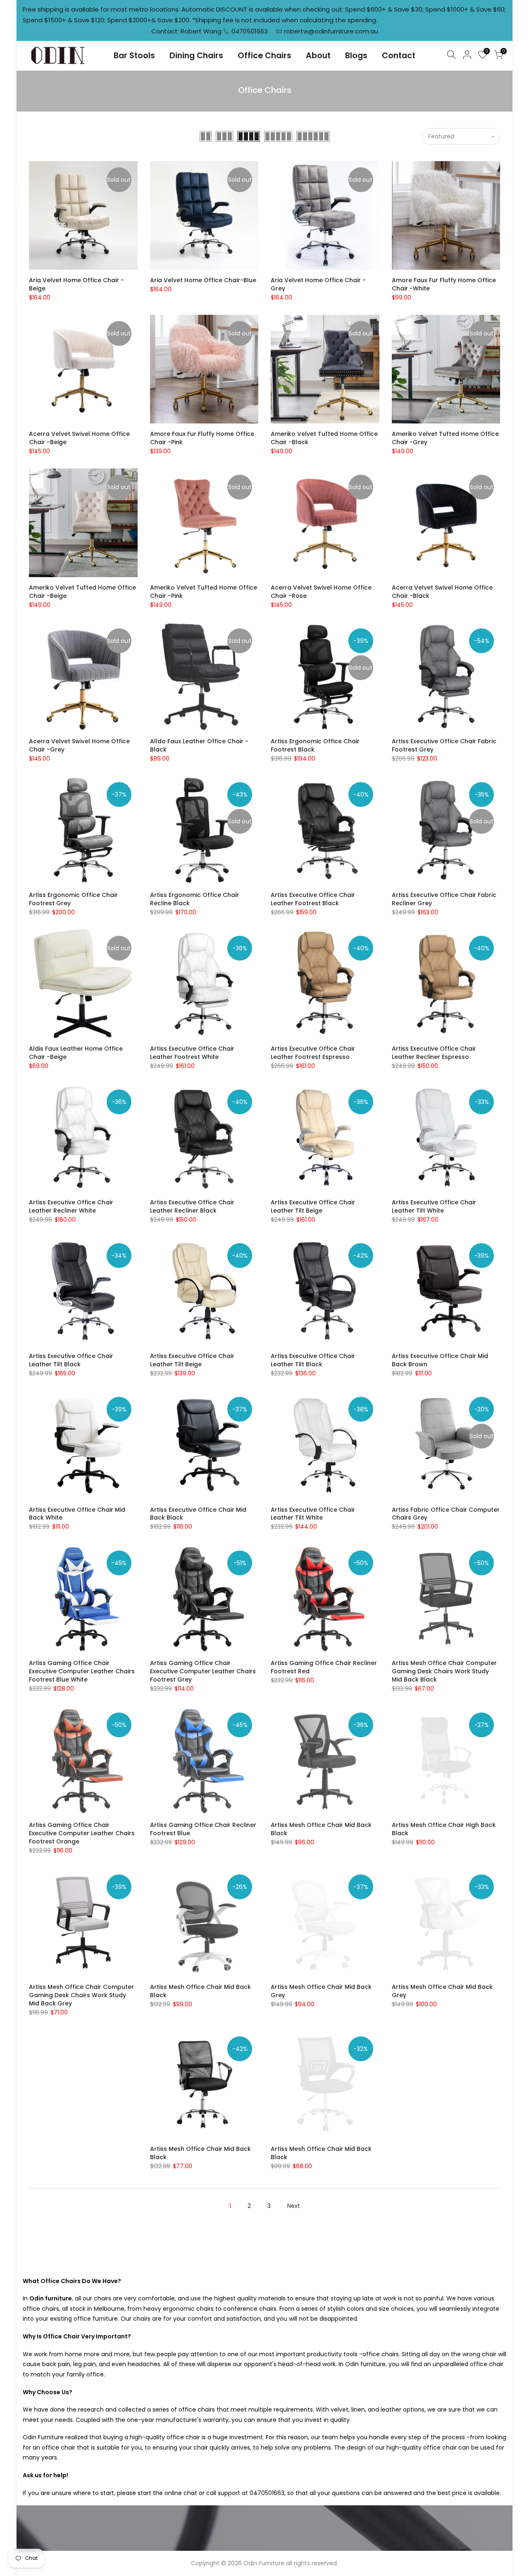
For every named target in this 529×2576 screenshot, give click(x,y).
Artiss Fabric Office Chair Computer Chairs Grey (446, 1514)
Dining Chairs (196, 56)
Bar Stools (134, 56)
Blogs (356, 56)
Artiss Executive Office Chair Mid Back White (77, 1514)
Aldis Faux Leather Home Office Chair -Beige (76, 1053)
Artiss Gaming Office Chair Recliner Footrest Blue (203, 1829)
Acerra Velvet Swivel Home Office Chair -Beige (79, 438)
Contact (399, 56)
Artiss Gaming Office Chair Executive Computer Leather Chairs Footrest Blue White (82, 1671)
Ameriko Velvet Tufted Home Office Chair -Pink (204, 592)
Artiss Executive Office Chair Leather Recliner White (71, 1206)
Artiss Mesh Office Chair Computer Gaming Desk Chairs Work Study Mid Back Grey (81, 1995)
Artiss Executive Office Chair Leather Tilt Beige (313, 1206)
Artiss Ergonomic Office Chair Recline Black (194, 899)
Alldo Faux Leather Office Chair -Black (199, 745)
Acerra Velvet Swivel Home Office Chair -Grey (79, 745)
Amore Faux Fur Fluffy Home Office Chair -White (444, 284)
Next (294, 2206)
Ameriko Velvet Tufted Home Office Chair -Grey (445, 438)
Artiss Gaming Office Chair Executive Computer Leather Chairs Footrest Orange (82, 1833)
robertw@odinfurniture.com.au (331, 31)
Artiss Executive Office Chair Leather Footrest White (192, 1053)
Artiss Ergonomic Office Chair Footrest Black (315, 745)
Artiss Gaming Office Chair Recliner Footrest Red (324, 1667)
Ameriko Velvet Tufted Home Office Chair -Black (324, 438)
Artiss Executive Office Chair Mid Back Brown (440, 1360)
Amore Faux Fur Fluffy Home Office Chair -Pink (202, 438)
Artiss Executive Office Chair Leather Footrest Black (313, 899)
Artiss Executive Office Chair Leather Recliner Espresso (434, 1053)
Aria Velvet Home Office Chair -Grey (318, 284)
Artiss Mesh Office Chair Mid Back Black (321, 1829)
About (318, 56)
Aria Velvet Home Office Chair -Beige (76, 284)
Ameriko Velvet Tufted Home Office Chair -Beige (82, 592)
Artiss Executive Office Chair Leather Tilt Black (71, 1360)
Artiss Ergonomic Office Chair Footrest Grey (73, 899)
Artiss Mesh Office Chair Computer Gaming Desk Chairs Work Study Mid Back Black (444, 1671)
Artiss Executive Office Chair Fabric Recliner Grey (444, 899)
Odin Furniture (264, 2563)
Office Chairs (264, 56)
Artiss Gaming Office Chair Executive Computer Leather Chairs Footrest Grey (203, 1671)
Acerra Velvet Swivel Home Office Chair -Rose (321, 592)
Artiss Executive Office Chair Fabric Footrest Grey (444, 745)
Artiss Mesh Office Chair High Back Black (444, 1829)
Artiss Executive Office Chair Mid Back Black (198, 1514)
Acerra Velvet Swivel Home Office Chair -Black (442, 592)
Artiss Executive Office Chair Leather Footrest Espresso (313, 1053)
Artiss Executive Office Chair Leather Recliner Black (192, 1206)
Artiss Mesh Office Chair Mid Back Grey (321, 1991)
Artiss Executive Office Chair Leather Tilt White (434, 1206)
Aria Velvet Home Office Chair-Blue (203, 280)
